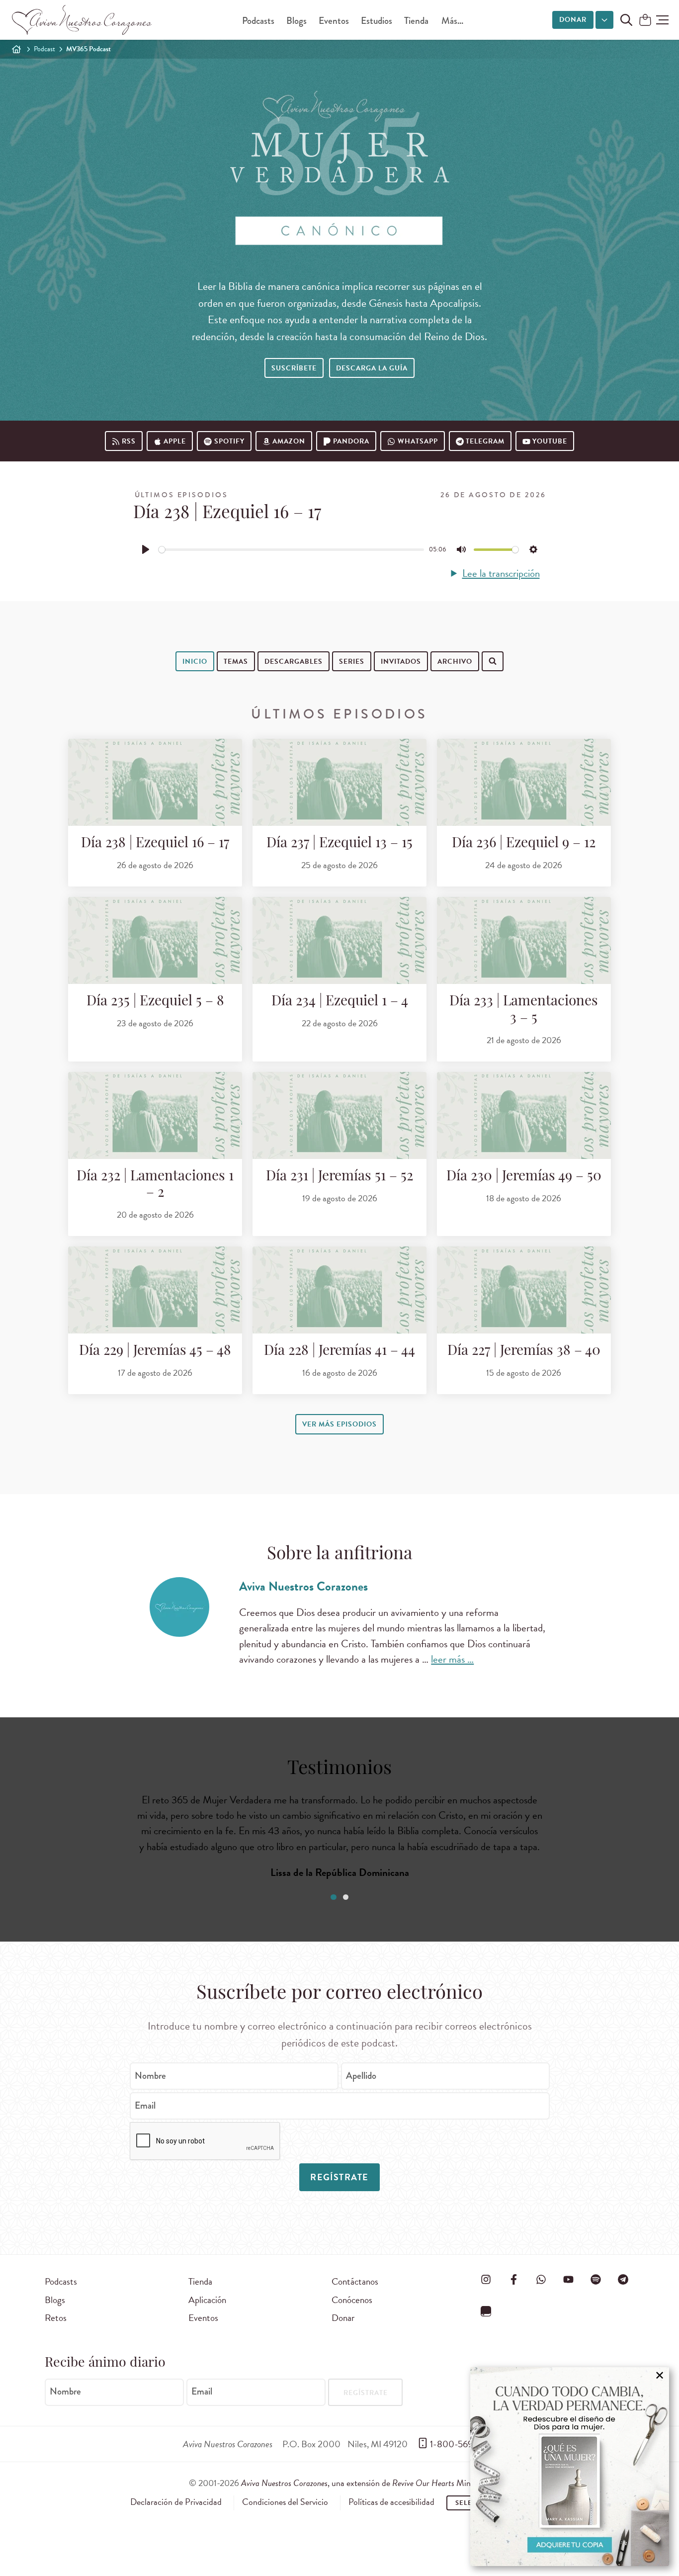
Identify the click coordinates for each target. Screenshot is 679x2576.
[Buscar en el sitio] (626, 20)
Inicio (195, 662)
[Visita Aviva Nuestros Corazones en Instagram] (486, 2280)
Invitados (401, 662)
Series (352, 662)
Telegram (485, 441)
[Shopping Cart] (645, 21)
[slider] (291, 550)
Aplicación (207, 2300)
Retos (56, 2318)
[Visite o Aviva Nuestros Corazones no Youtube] (568, 2280)
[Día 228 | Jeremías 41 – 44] (339, 1290)
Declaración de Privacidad (176, 2502)
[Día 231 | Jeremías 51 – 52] (339, 1115)
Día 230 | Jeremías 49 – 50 (524, 1177)
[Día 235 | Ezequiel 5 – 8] (155, 940)
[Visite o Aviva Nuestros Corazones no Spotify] (596, 2280)
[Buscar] (201, 692)
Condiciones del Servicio (285, 2502)
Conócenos (352, 2300)
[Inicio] (16, 49)
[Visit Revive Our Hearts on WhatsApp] (541, 2280)
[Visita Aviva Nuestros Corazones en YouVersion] (486, 2311)
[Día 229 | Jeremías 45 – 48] (155, 1290)
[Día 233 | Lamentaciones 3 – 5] (524, 940)
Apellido (361, 2076)
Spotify (229, 441)
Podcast (44, 49)
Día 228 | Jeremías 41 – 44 (339, 1351)
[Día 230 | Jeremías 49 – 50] (524, 1115)
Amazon (289, 441)
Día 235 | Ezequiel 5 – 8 (155, 1002)
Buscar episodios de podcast (263, 693)
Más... (452, 21)
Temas (236, 662)
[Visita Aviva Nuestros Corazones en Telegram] (623, 2280)
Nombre (150, 2076)
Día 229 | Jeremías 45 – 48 (155, 1351)
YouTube (550, 441)
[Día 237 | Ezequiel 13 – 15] (339, 782)
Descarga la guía (372, 368)
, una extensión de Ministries (366, 2483)
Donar (573, 20)
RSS (129, 441)
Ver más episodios (339, 1424)
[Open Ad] (570, 2467)
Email (145, 2105)
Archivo (455, 662)
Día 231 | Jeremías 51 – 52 (339, 1177)
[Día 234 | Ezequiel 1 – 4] (339, 940)
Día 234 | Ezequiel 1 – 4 (340, 1002)
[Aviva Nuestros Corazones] (83, 20)
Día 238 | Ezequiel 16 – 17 (155, 844)
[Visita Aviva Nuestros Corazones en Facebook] (513, 2280)
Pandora (351, 441)
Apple (175, 441)
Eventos (334, 21)
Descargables (294, 662)
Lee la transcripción (501, 574)
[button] (662, 20)
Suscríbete (294, 368)
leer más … (452, 1659)
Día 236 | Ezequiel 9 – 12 (524, 844)
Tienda (416, 21)
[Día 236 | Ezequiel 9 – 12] (524, 782)
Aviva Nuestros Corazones (303, 1586)
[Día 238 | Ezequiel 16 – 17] (155, 782)
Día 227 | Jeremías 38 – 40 (524, 1351)
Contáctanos (355, 2281)
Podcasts (258, 21)
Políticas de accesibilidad (391, 2502)
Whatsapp (418, 441)
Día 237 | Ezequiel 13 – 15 (339, 844)
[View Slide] (333, 1897)
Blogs (297, 21)
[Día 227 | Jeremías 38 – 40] (524, 1290)
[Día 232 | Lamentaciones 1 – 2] (155, 1115)
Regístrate (339, 2177)
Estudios (377, 21)
